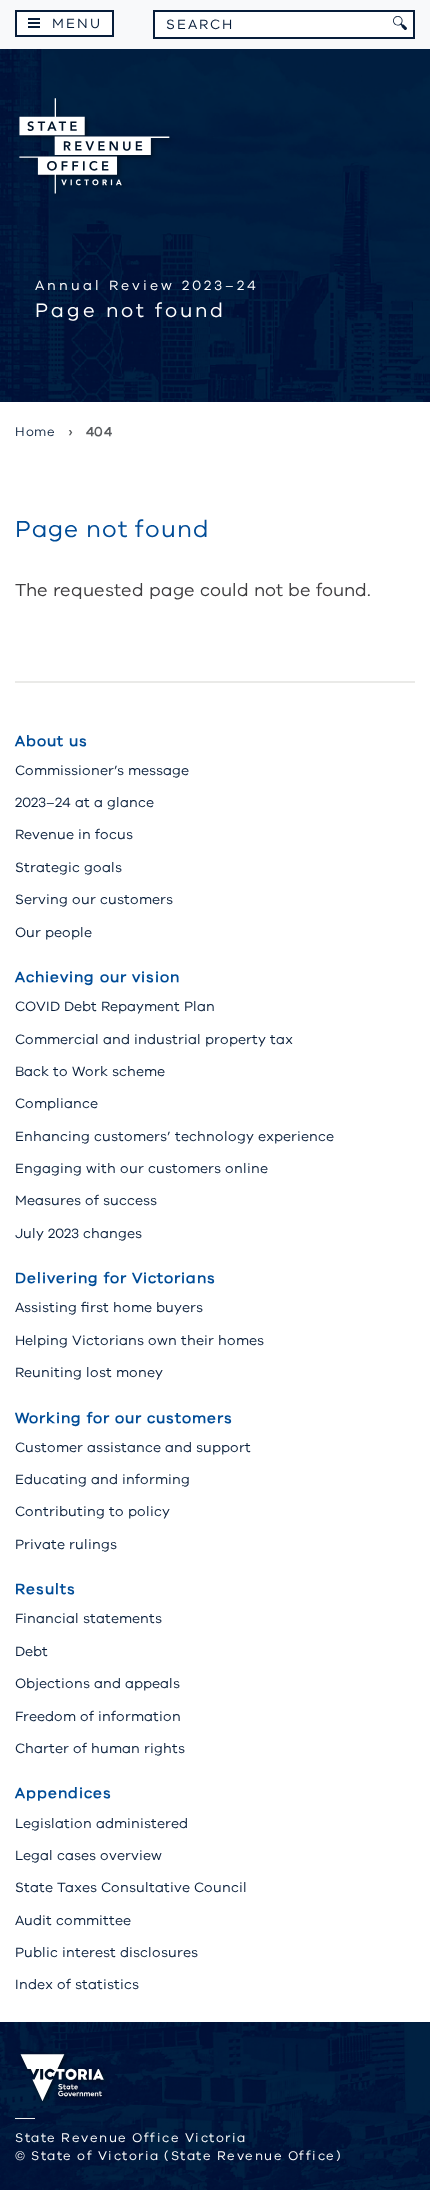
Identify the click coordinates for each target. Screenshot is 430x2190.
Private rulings (66, 1544)
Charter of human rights (100, 1748)
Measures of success (86, 1200)
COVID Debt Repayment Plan (115, 1006)
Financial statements (88, 1618)
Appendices (63, 1793)
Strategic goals (68, 867)
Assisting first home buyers (109, 1307)
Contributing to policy (92, 1511)
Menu (77, 23)
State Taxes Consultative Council (131, 1887)
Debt (31, 1651)
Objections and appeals (97, 1683)
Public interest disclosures (106, 1952)
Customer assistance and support (133, 1447)
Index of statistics (77, 1984)
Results (45, 1589)
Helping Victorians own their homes (139, 1340)
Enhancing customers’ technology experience (174, 1136)
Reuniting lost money (89, 1372)
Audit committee (73, 1920)
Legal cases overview (88, 1855)
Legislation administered (101, 1823)
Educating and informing (102, 1479)
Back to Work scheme (90, 1071)
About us (51, 741)
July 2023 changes (78, 1233)
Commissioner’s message (102, 770)
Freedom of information (98, 1716)
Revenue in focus (74, 834)
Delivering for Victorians (115, 1278)
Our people (53, 932)
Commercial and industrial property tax (154, 1039)
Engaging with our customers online (141, 1168)
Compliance (56, 1103)
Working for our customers (124, 1418)
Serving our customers (94, 899)
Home (35, 432)
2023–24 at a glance (84, 802)
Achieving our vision (97, 977)
